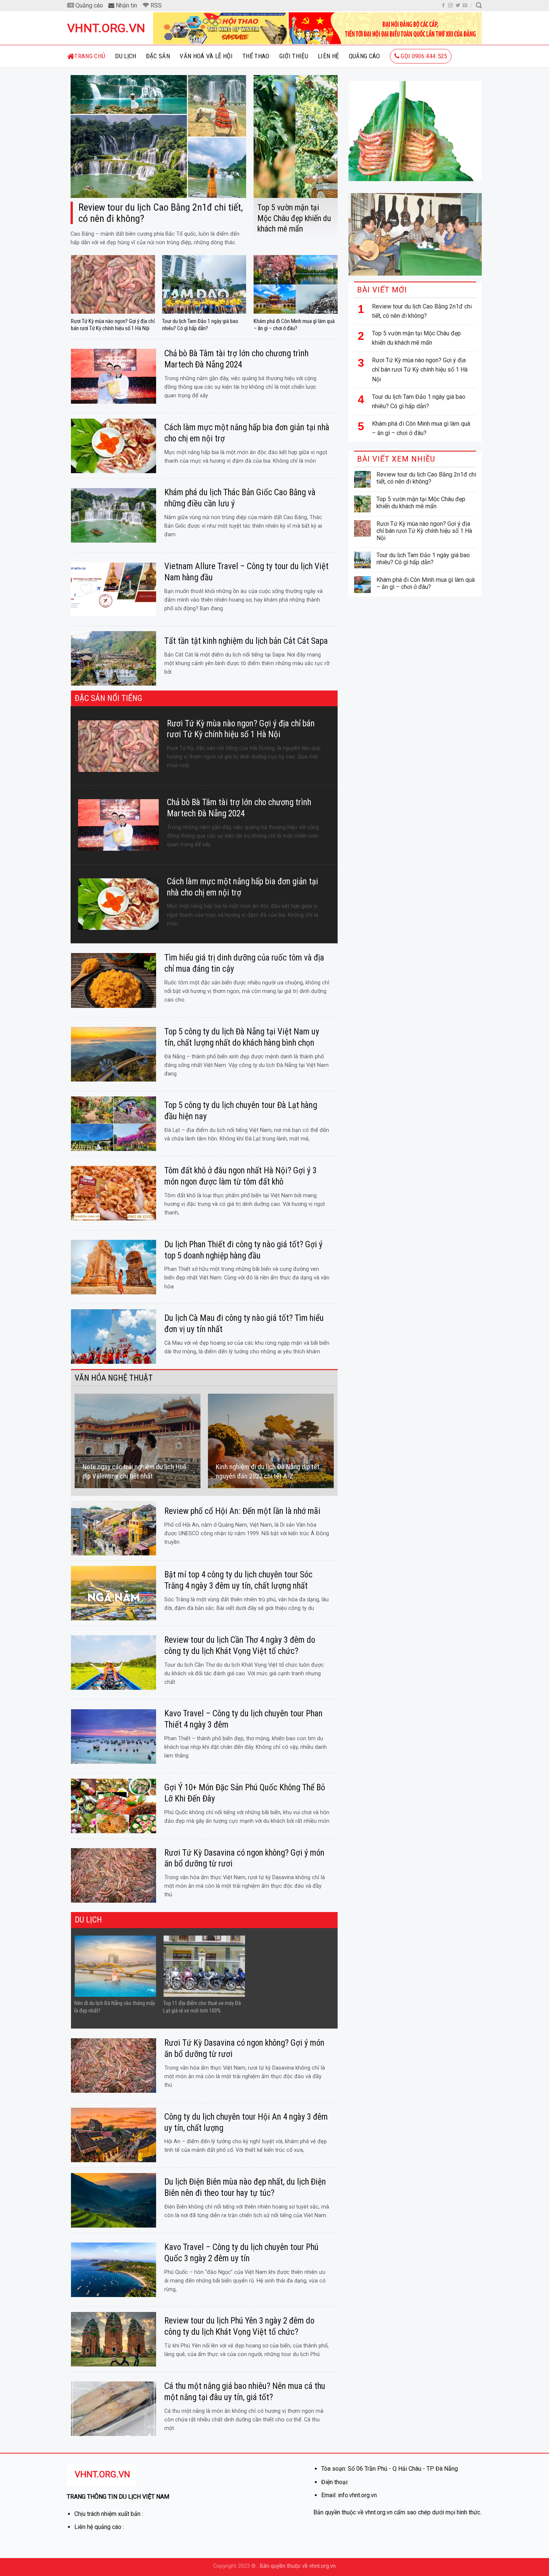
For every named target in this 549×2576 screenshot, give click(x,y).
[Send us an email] (465, 6)
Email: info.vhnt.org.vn (349, 2495)
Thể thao (256, 56)
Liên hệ (328, 56)
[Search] (479, 5)
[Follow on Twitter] (458, 6)
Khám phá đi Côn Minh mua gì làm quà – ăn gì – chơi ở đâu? (421, 429)
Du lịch (125, 56)
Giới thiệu (294, 56)
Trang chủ (90, 56)
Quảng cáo (365, 56)
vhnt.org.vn (105, 28)
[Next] (334, 1441)
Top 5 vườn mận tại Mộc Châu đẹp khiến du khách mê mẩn (416, 338)
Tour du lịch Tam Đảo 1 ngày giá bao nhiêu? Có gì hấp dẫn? (419, 402)
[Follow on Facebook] (443, 6)
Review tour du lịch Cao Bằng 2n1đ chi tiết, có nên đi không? (422, 311)
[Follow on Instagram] (450, 6)
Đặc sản (158, 56)
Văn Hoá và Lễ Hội (206, 56)
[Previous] (75, 1441)
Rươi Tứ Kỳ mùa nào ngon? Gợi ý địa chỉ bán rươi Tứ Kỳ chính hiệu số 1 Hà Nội (420, 370)
